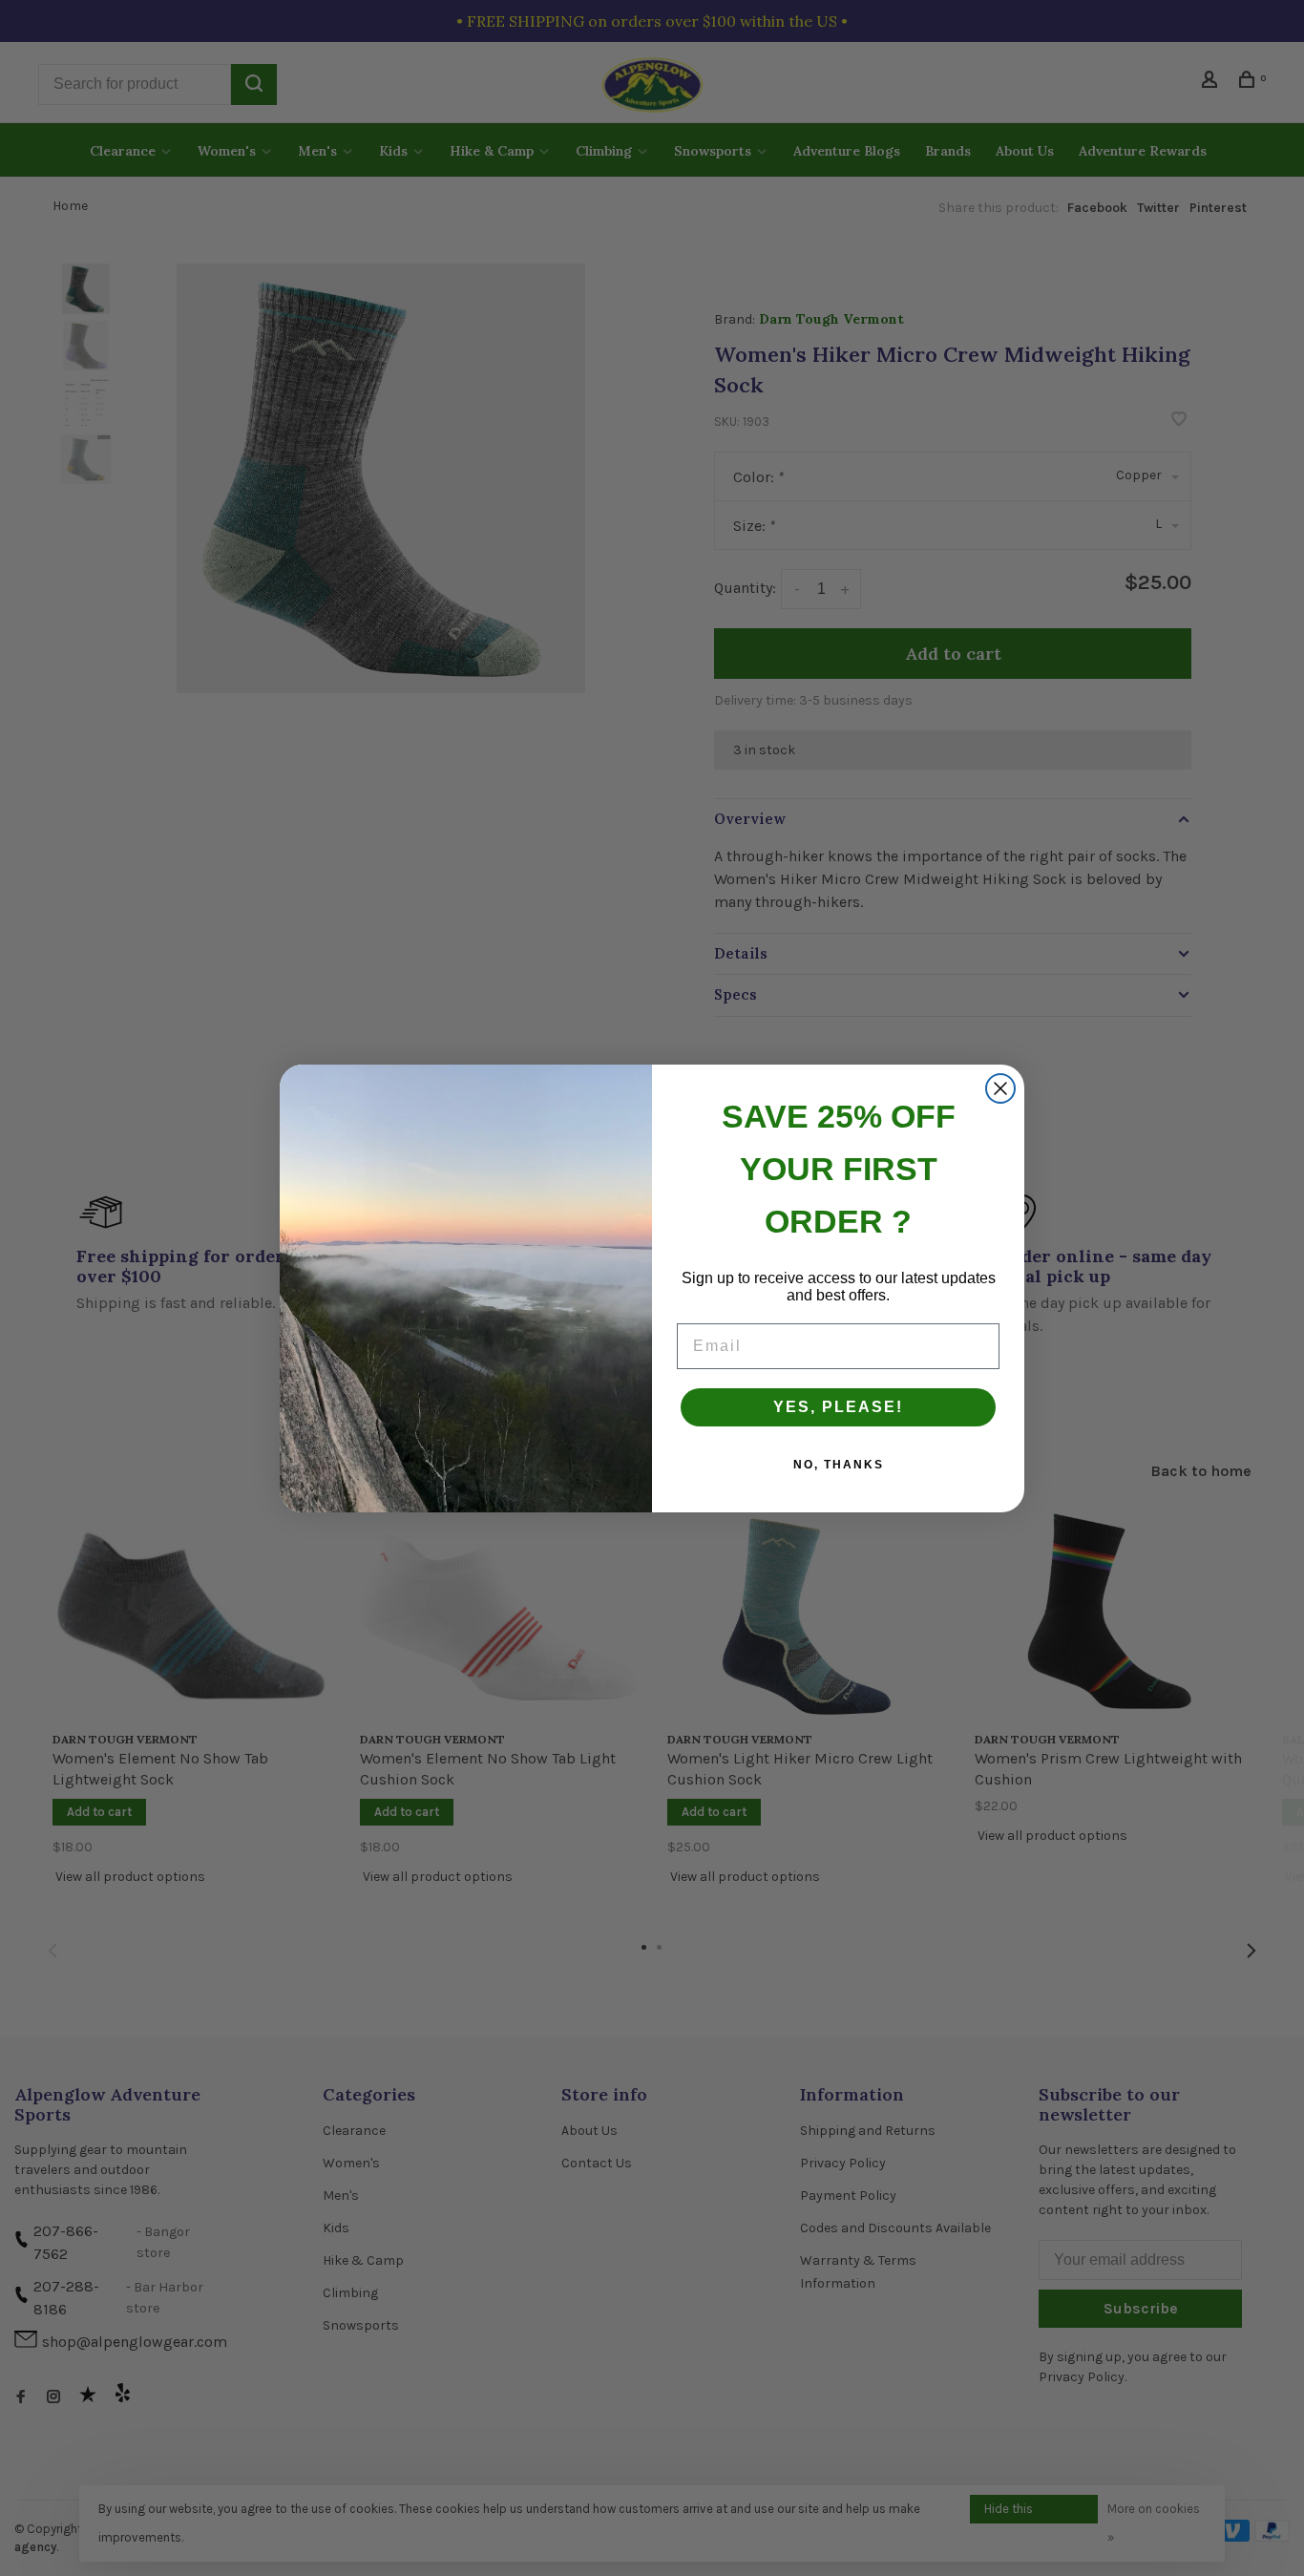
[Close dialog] (1000, 1088)
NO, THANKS (839, 1465)
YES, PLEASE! (838, 1407)
